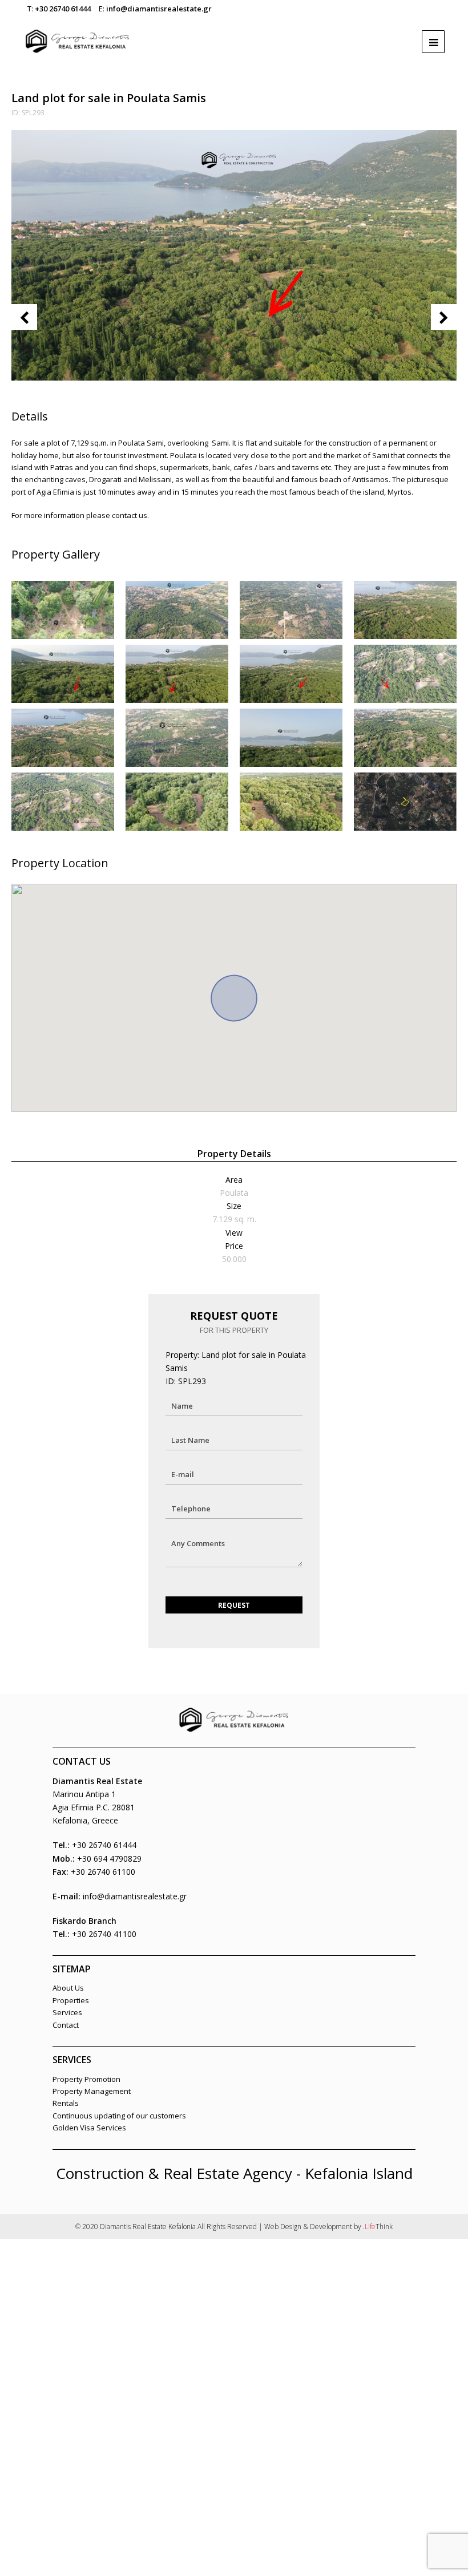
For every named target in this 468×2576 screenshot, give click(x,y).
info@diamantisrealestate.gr (159, 9)
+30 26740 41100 (104, 1934)
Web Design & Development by (328, 2227)
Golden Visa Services (89, 2128)
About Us (68, 1988)
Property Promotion (86, 2079)
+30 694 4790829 (109, 1859)
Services (67, 2012)
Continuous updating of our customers (119, 2116)
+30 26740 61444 (63, 9)
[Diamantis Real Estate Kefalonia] (78, 36)
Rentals (66, 2103)
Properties (71, 2000)
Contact (66, 2025)
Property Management (92, 2091)
